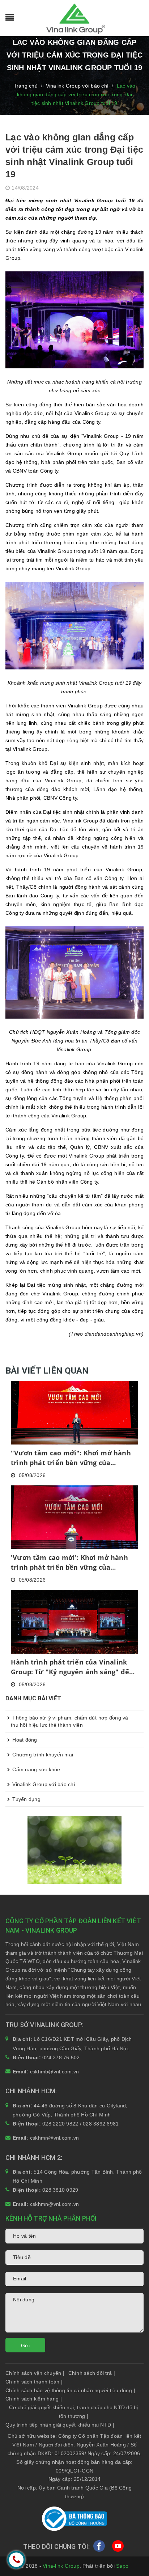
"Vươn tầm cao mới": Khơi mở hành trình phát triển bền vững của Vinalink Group (71, 1458)
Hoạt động (24, 1740)
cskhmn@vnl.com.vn (54, 2138)
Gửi (25, 2346)
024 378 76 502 (61, 2057)
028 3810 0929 (60, 2190)
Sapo (122, 2566)
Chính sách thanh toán (34, 2382)
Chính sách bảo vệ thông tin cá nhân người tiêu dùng (70, 2390)
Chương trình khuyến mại (42, 1755)
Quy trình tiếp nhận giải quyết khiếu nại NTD (60, 2425)
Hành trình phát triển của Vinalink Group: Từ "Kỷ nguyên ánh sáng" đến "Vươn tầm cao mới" (72, 1667)
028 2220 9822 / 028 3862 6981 (80, 2124)
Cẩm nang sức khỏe (36, 1769)
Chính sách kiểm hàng (34, 2399)
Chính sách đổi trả (92, 2373)
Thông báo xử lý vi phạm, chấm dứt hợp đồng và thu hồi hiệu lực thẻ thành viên (70, 1721)
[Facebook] (99, 2548)
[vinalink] (74, 1849)
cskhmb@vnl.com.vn (54, 2072)
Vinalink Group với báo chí (43, 1784)
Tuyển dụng (26, 1799)
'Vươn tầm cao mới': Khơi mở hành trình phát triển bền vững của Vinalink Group (69, 1563)
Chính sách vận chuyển (35, 2373)
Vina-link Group (61, 2566)
